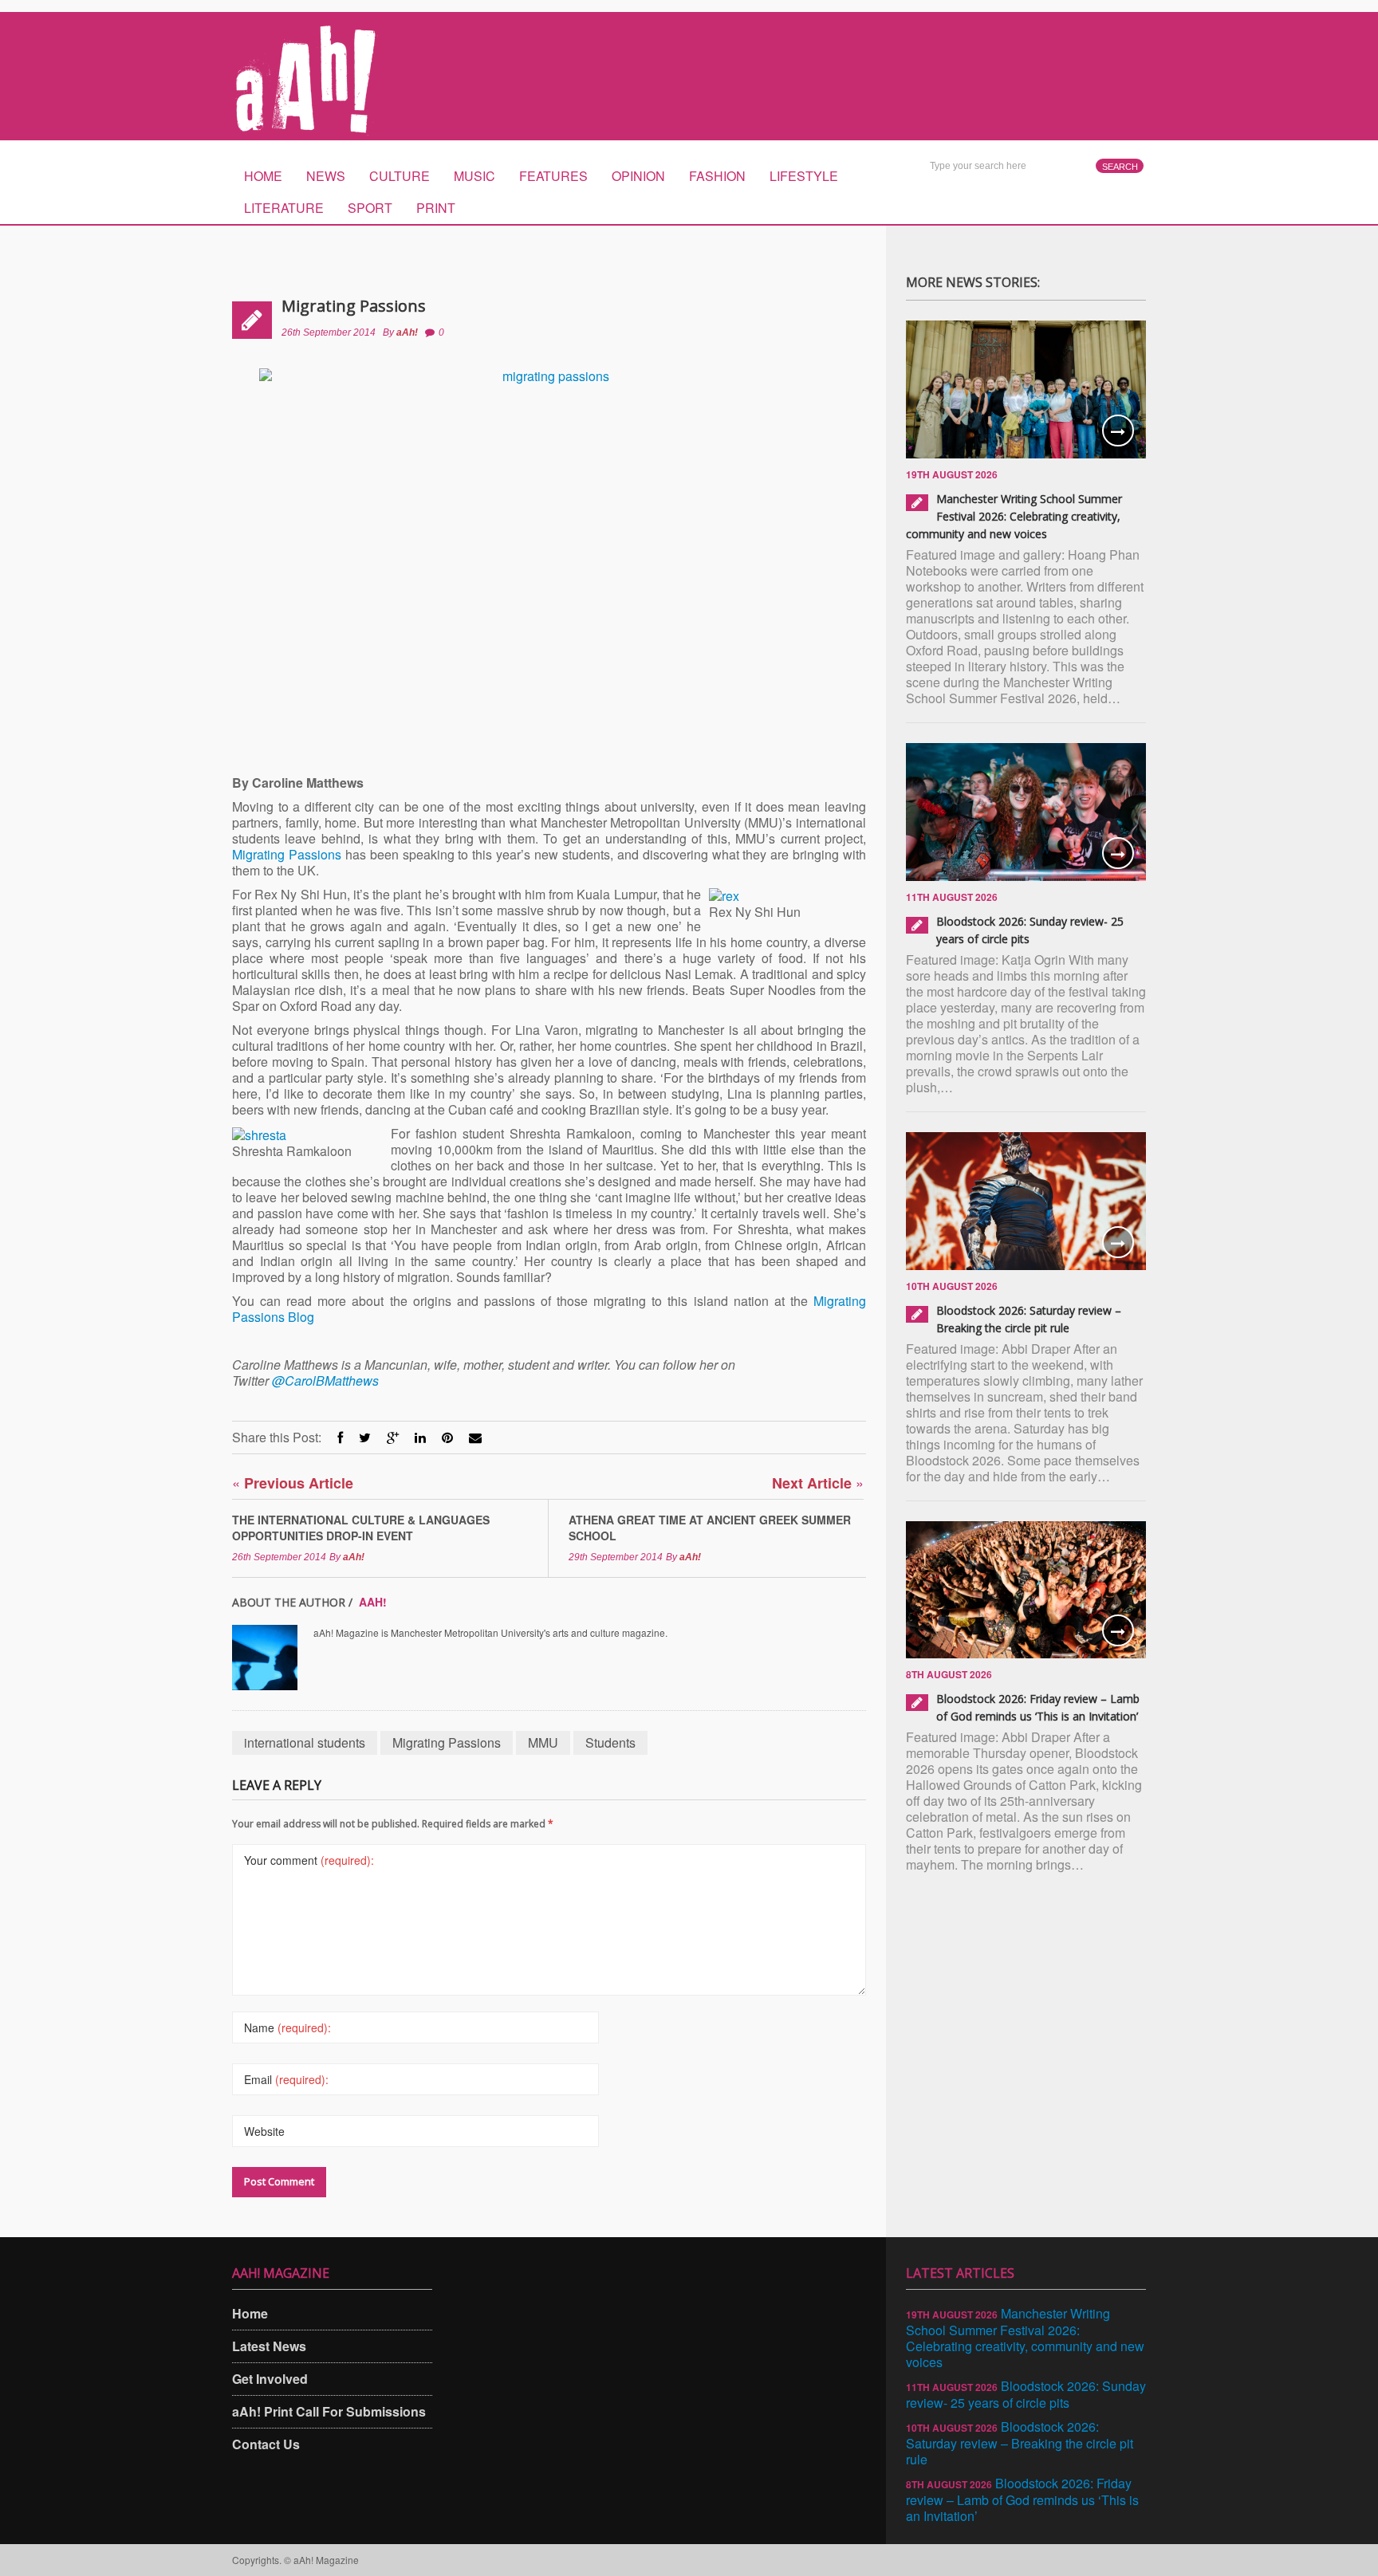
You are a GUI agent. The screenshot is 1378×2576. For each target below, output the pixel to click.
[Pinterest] (447, 1437)
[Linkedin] (420, 1437)
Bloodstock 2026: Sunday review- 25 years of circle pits (1026, 2394)
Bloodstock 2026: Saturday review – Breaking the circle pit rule (1020, 2443)
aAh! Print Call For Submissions (329, 2411)
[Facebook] (340, 1437)
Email (286, 2079)
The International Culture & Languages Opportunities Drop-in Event (361, 1528)
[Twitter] (365, 1437)
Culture (400, 176)
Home (263, 176)
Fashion (717, 176)
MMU (543, 1742)
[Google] (393, 1437)
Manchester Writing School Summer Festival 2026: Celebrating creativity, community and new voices (1014, 516)
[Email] (475, 1437)
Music (474, 176)
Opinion (638, 176)
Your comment (309, 1860)
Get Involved (270, 2379)
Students (610, 1742)
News (326, 176)
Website (264, 2131)
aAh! (407, 332)
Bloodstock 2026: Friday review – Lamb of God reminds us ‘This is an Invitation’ (1022, 2499)
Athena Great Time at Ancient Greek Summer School (710, 1528)
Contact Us (266, 2444)
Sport (370, 208)
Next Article (818, 1483)
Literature (284, 208)
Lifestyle (804, 176)
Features (553, 176)
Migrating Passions (354, 306)
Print (436, 208)
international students (305, 1742)
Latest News (269, 2346)
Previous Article (293, 1483)
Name (287, 2027)
